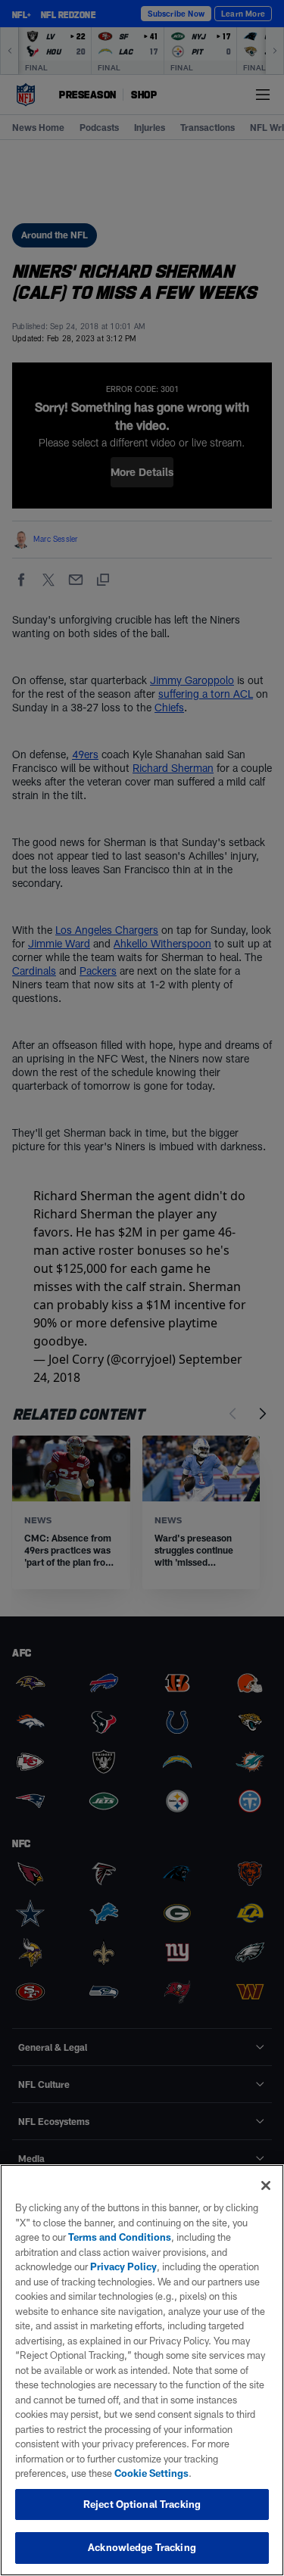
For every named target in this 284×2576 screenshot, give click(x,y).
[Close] (266, 2186)
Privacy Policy (123, 2266)
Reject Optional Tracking (142, 2504)
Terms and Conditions (120, 2237)
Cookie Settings (151, 2473)
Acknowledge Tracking (142, 2547)
